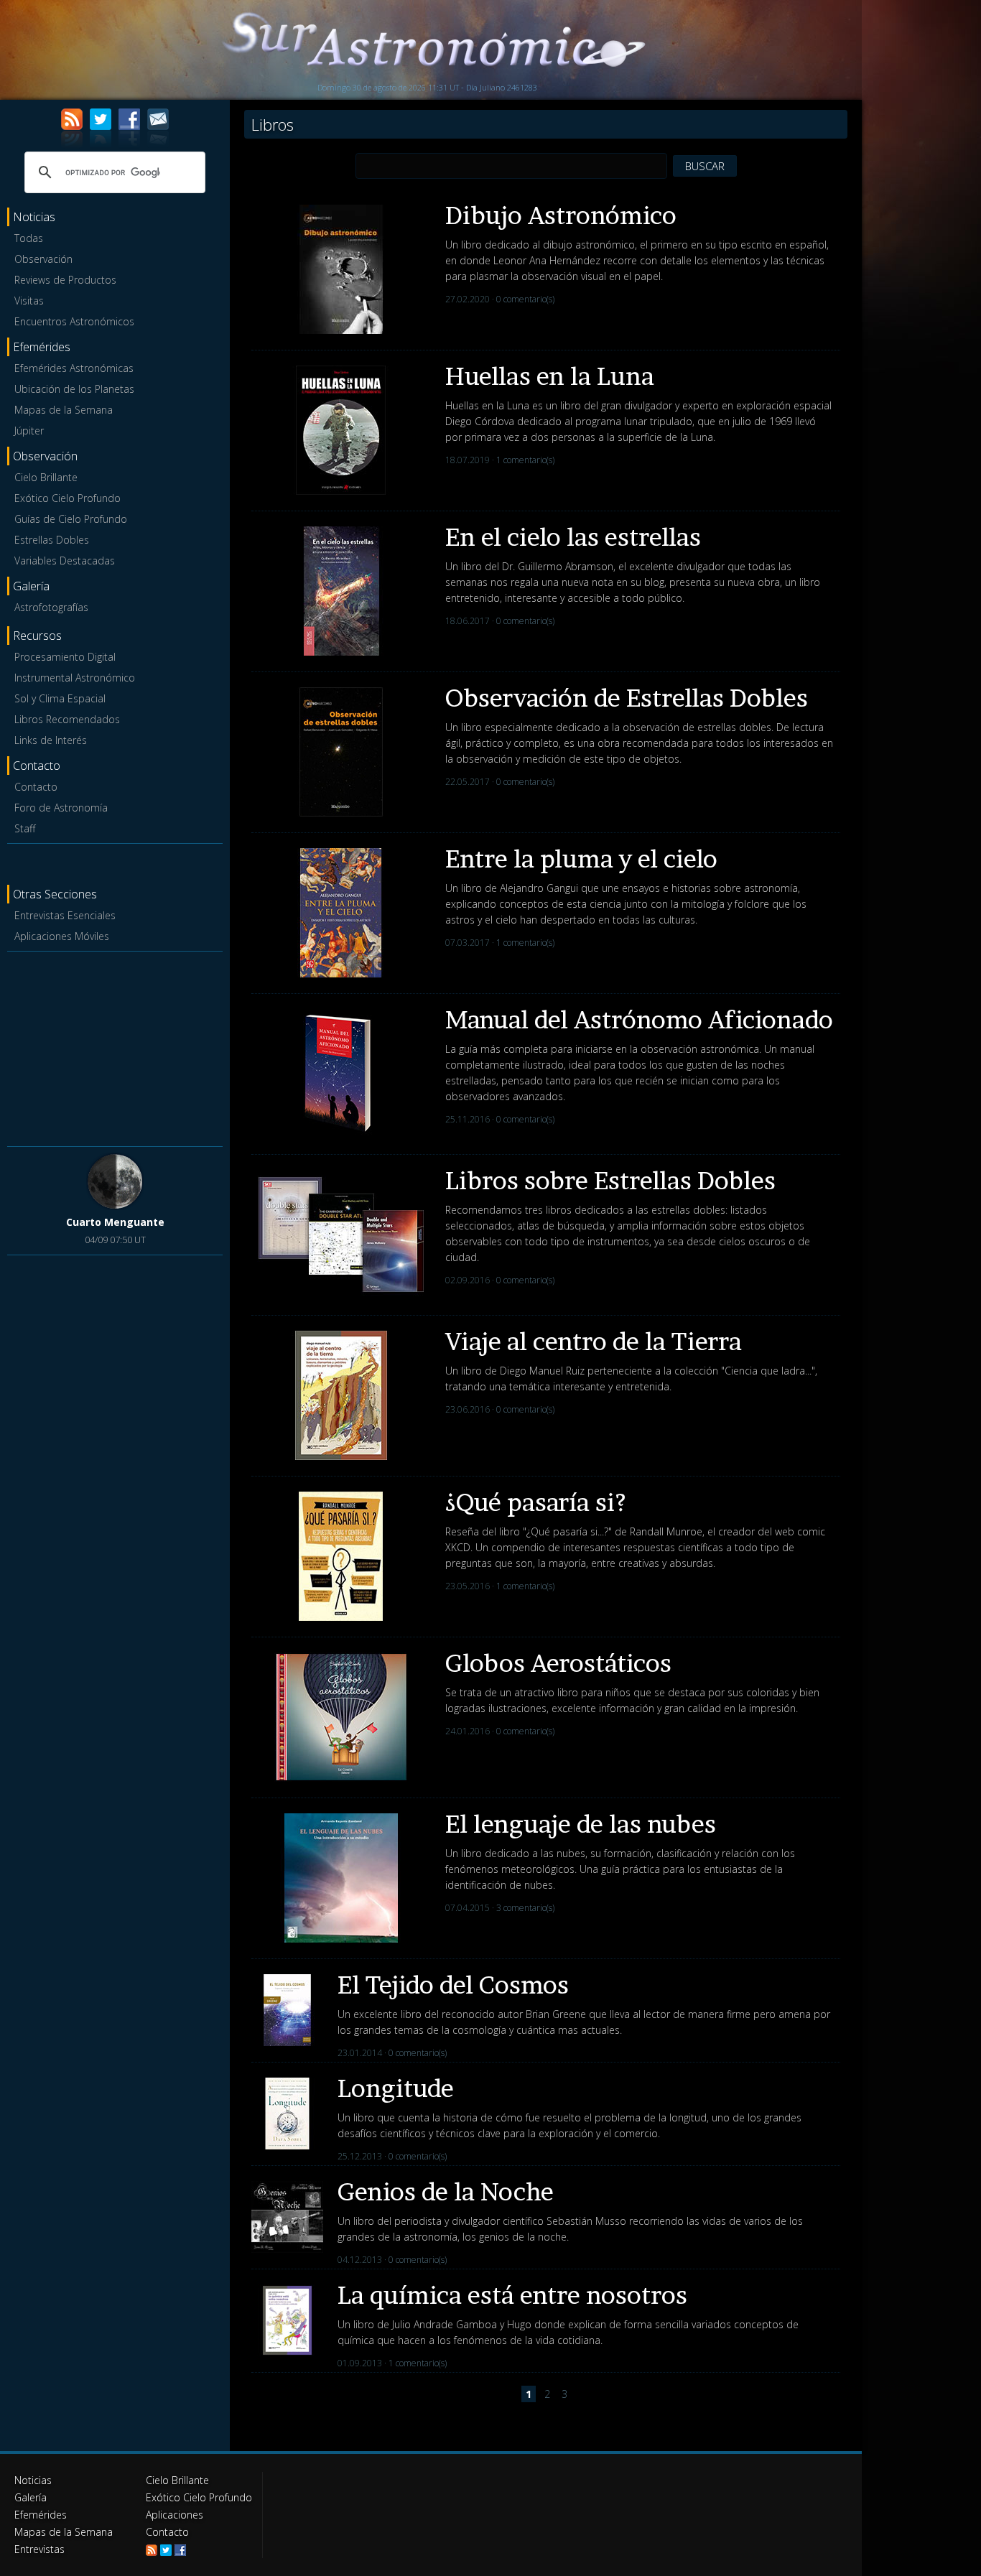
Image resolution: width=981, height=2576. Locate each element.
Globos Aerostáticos (558, 1663)
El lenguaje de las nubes (581, 1824)
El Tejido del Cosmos (453, 1985)
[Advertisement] (115, 1046)
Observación (43, 259)
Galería (31, 2497)
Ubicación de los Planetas (74, 389)
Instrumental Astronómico (75, 678)
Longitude (396, 2088)
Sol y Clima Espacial (60, 698)
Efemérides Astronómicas (74, 368)
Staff (25, 828)
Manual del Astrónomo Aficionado (639, 1019)
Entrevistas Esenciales (65, 915)
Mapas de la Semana (64, 410)
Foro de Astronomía (61, 808)
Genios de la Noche (446, 2191)
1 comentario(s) (525, 460)
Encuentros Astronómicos (74, 321)
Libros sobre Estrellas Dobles (610, 1180)
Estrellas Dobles (52, 540)
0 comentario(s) (525, 299)
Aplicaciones (175, 2515)
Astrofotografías (51, 607)
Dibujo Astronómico (561, 215)
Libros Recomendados (67, 719)
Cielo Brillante (46, 477)
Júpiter (29, 431)
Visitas (29, 301)
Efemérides (41, 2515)
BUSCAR (705, 166)
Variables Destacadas (65, 561)
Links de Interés (51, 740)
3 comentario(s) (525, 1908)
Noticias (33, 2480)
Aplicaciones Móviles (62, 936)
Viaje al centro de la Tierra (594, 1341)
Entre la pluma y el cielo (581, 859)
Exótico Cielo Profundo (68, 498)
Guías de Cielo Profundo (71, 519)
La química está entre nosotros (512, 2295)
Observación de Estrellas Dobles (627, 698)
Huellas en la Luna (550, 376)
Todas (29, 238)
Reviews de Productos (65, 280)
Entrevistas (39, 2549)
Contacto (36, 787)
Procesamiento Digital (65, 657)
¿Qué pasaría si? (536, 1502)
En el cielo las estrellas (573, 537)
